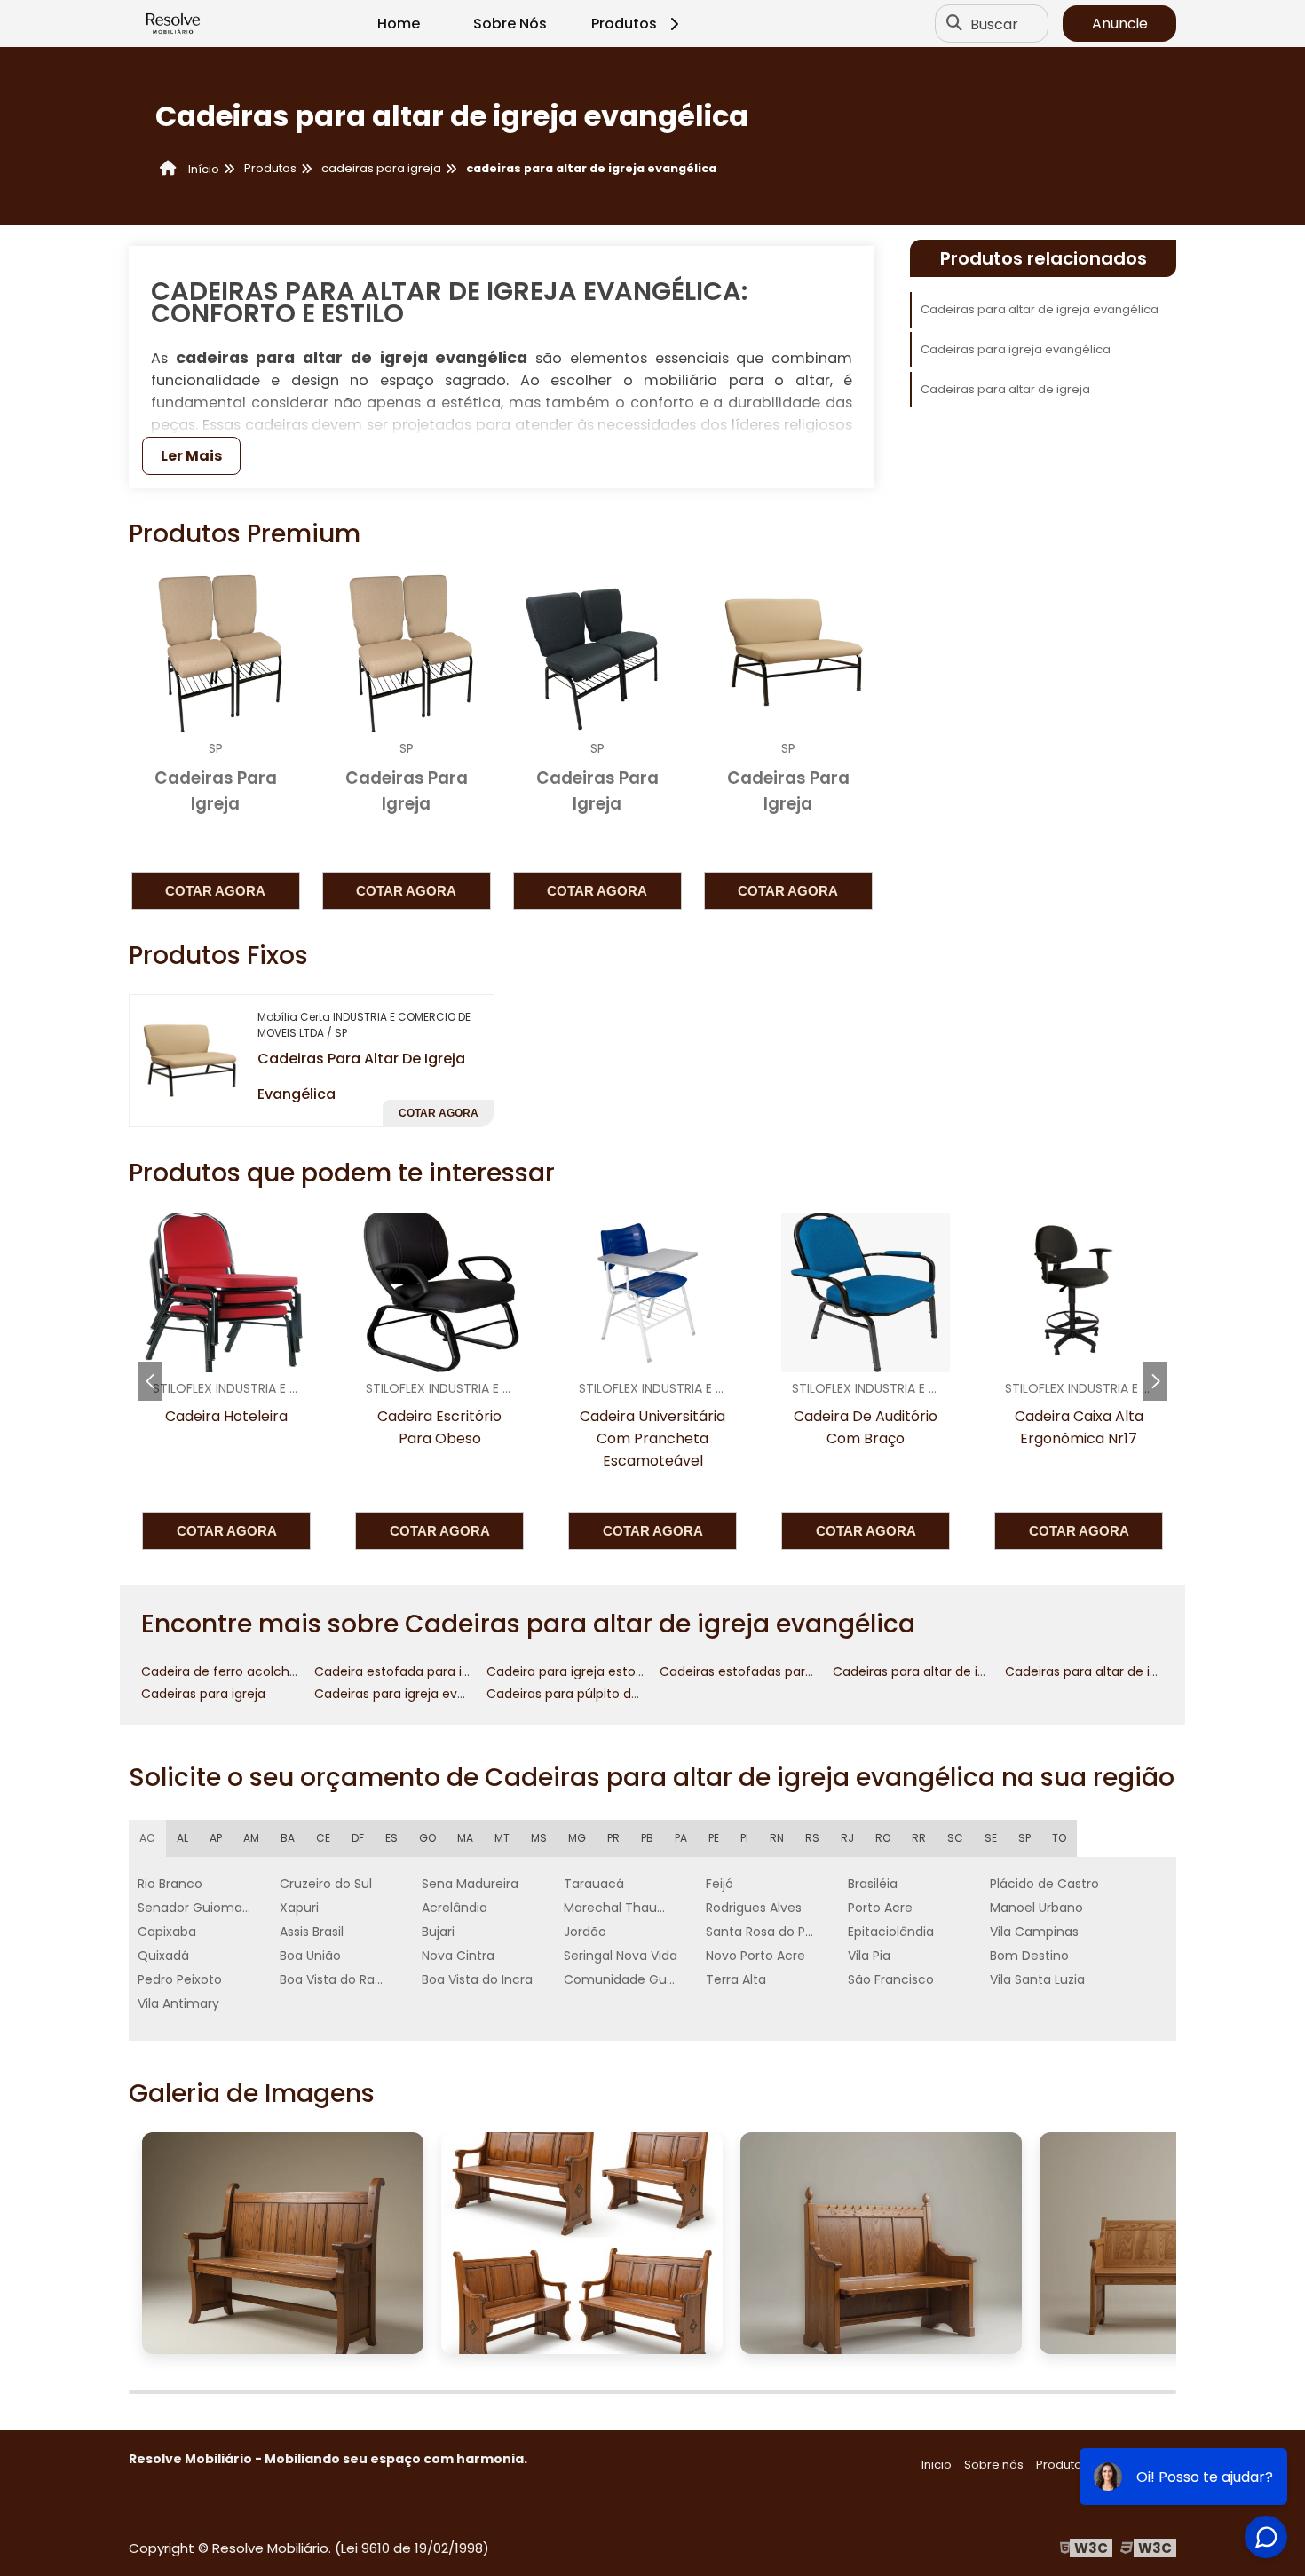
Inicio (937, 2465)
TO (1059, 1838)
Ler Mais (191, 456)
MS (539, 1838)
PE (714, 1838)
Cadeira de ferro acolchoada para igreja (266, 1671)
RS (812, 1838)
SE (991, 1838)
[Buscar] (954, 24)
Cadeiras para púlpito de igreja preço (601, 1694)
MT (502, 1838)
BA (288, 1838)
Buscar (994, 24)
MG (577, 1838)
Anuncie (1120, 24)
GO (427, 1838)
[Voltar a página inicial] (173, 24)
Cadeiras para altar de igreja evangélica (1040, 309)
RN (777, 1838)
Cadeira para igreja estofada (576, 1671)
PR (613, 1838)
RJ (847, 1838)
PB (647, 1838)
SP (1024, 1838)
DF (358, 1838)
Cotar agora (215, 891)
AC (147, 1838)
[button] (1155, 1381)
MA (465, 1838)
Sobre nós (994, 2465)
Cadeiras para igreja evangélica (1016, 349)
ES (391, 1838)
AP (216, 1838)
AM (251, 1838)
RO (883, 1838)
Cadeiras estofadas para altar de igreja (781, 1671)
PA (681, 1838)
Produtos (624, 24)
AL (182, 1838)
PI (744, 1838)
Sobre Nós (510, 24)
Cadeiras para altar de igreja (1005, 389)
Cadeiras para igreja (203, 1694)
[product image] (186, 1060)
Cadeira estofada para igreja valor (420, 1671)
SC (955, 1838)
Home (399, 24)
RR (919, 1838)
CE (323, 1838)
